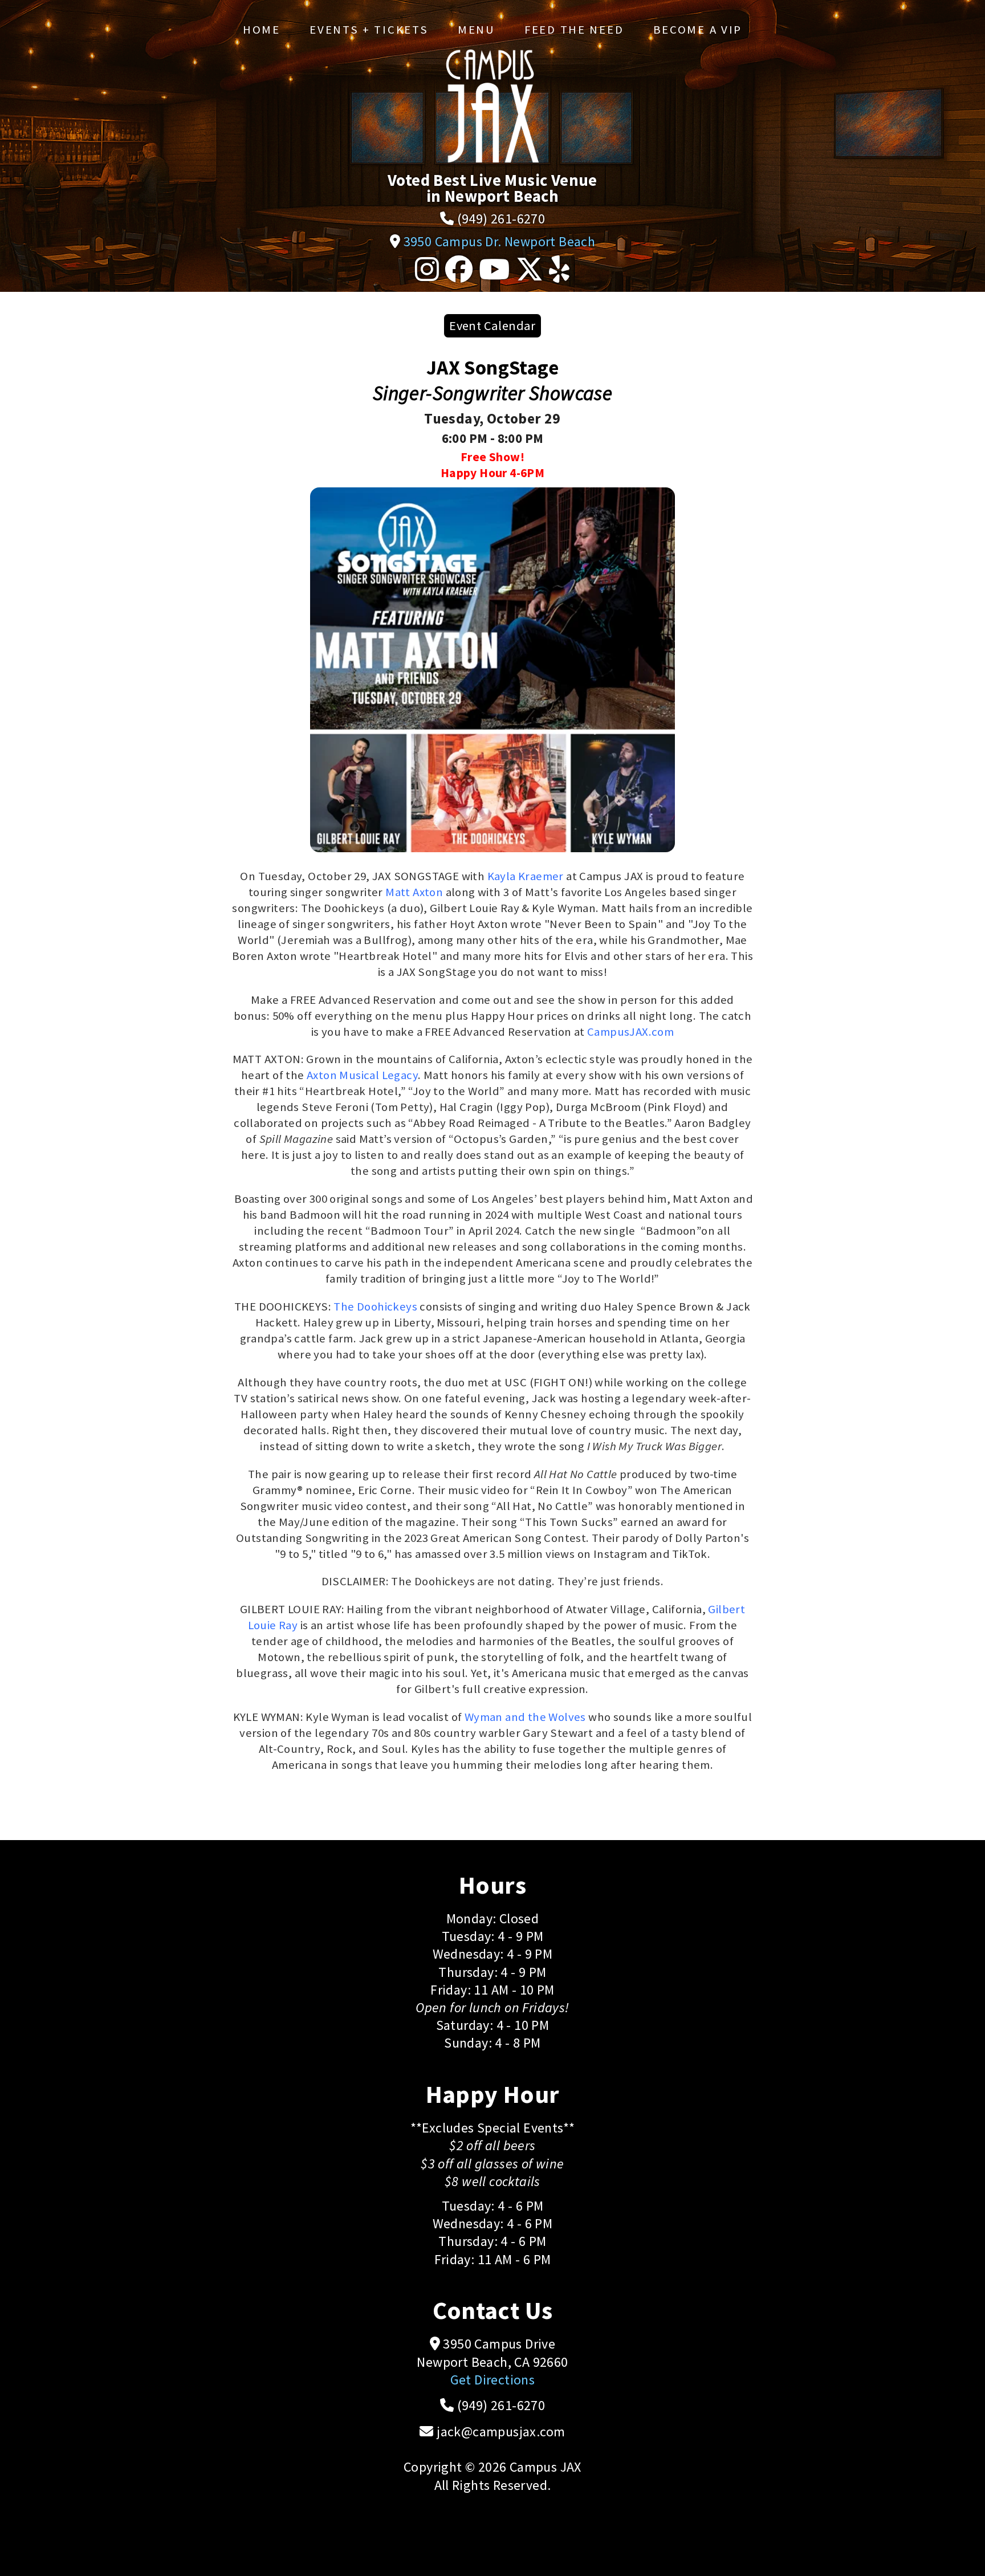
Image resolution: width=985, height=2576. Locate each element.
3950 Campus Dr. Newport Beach (500, 241)
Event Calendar (492, 325)
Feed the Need (574, 30)
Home (262, 30)
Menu (477, 30)
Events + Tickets (369, 30)
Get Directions (493, 2380)
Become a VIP (698, 30)
